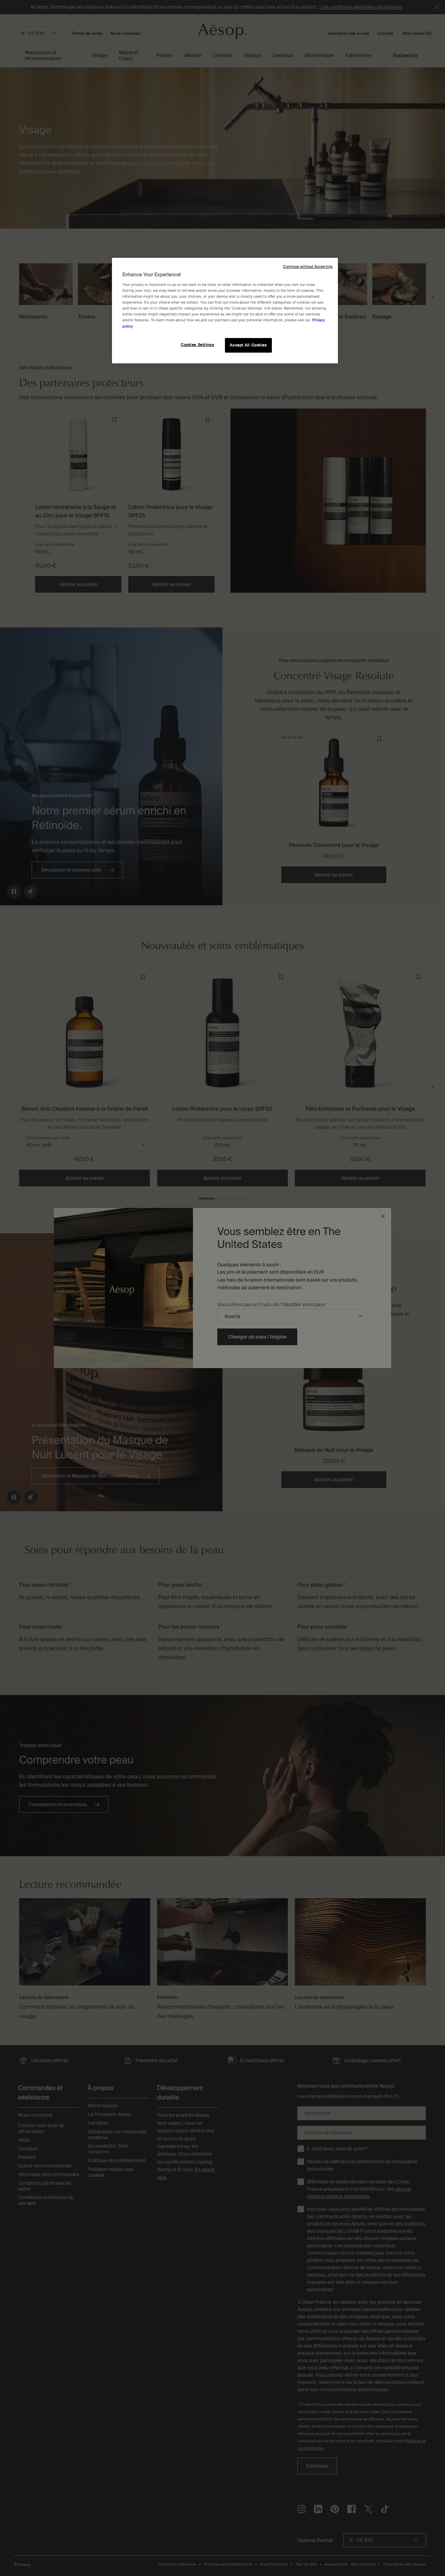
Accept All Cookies (248, 345)
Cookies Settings (197, 345)
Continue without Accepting (308, 267)
